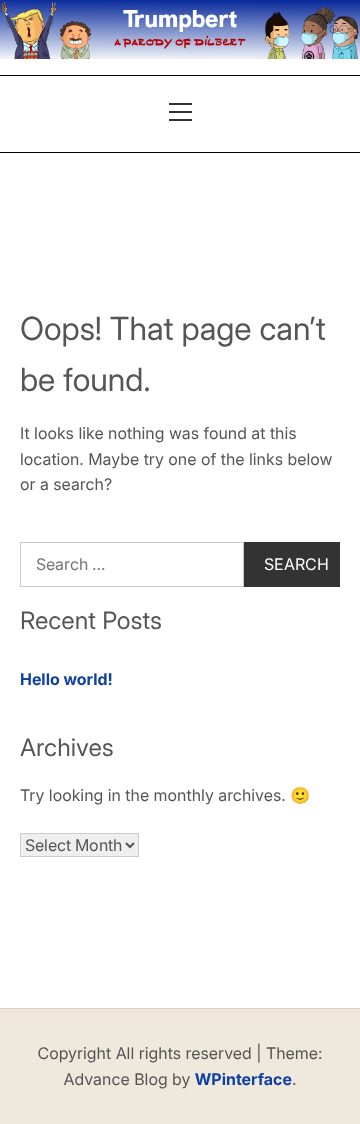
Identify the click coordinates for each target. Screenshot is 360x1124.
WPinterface (243, 1079)
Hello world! (66, 679)
